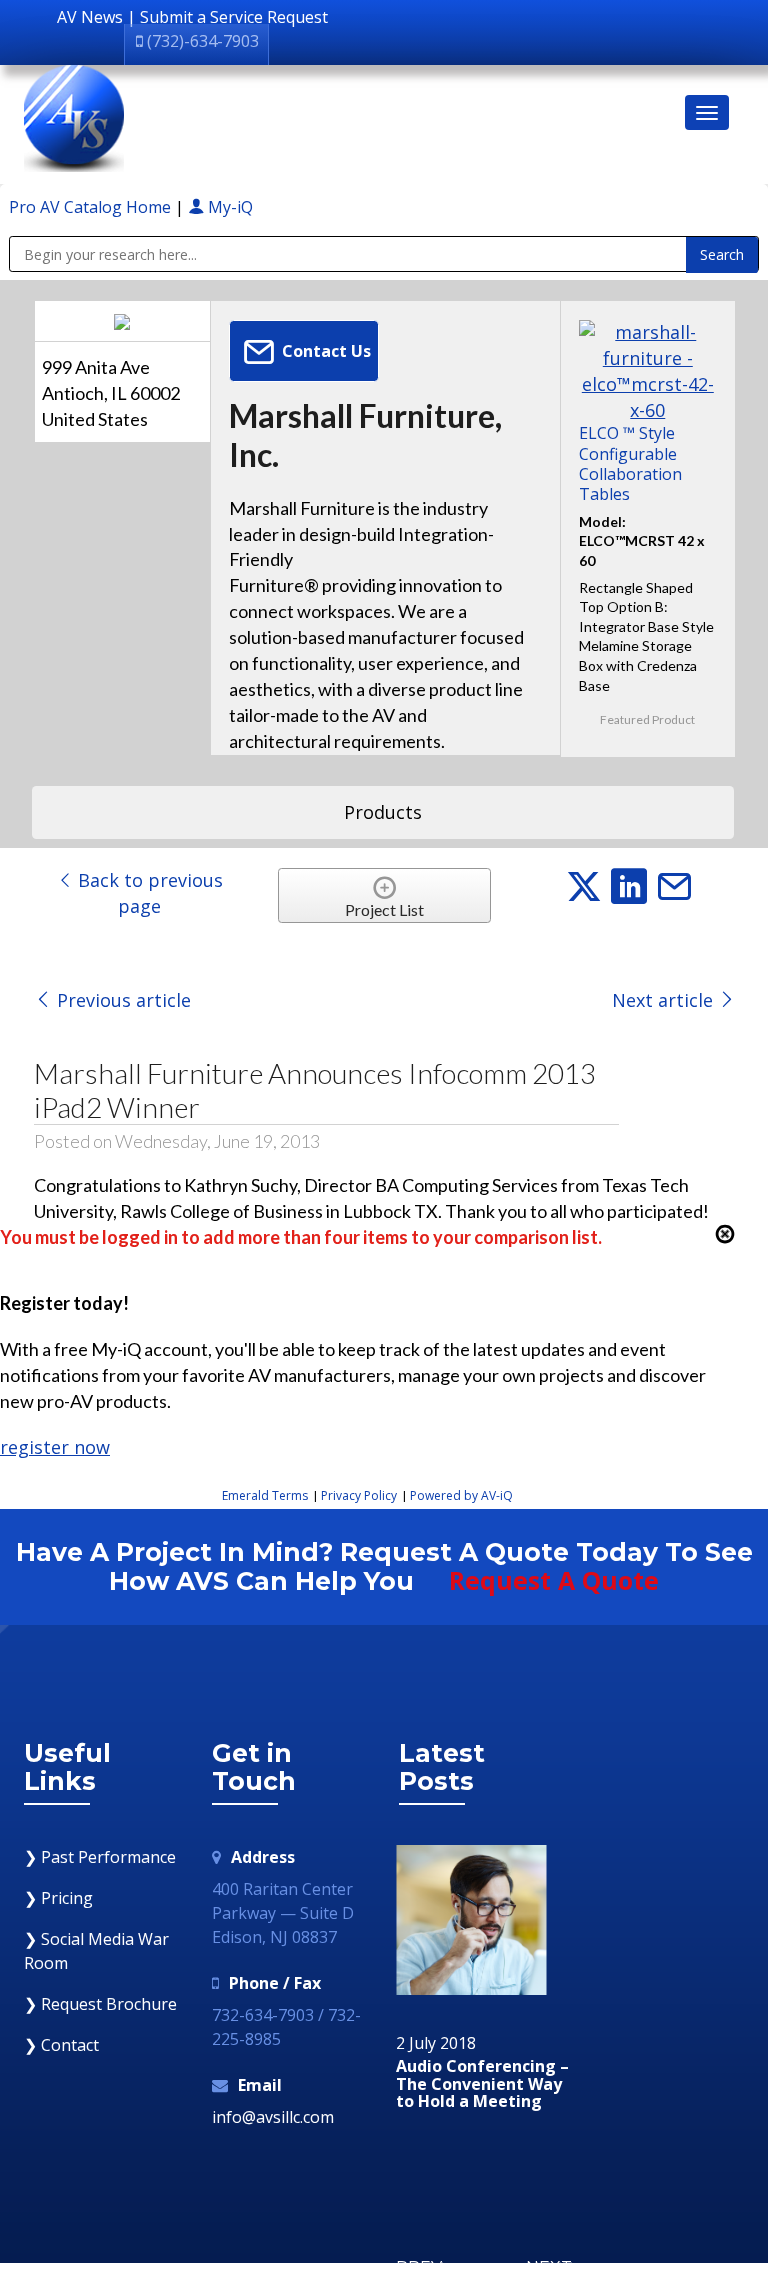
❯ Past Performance (100, 1857)
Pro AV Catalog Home (92, 207)
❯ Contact (61, 2045)
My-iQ (228, 207)
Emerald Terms (265, 1495)
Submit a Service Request (234, 17)
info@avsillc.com (273, 2117)
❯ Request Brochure (100, 2004)
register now (55, 1447)
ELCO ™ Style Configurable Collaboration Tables (630, 463)
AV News (90, 17)
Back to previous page (148, 893)
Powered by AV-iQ (461, 1495)
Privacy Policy (359, 1495)
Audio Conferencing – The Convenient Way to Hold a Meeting (482, 2084)
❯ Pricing (58, 1898)
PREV (419, 2267)
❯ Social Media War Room (96, 1951)
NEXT (549, 2267)
